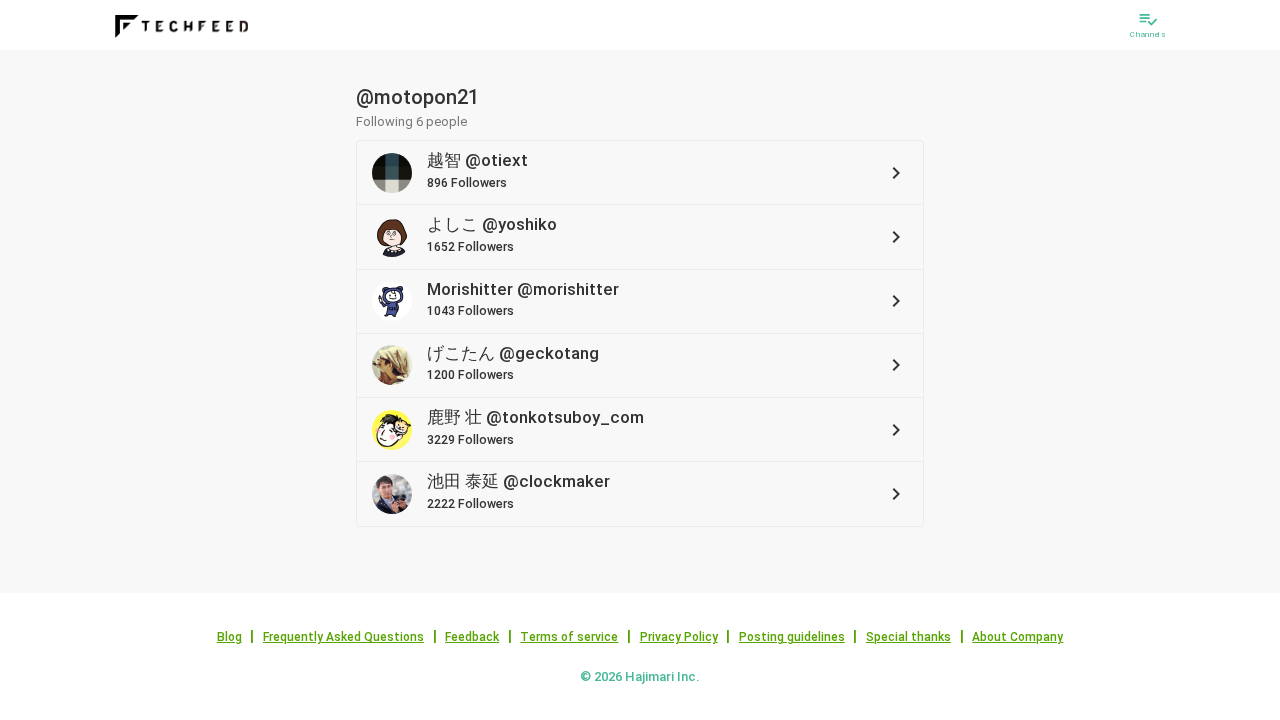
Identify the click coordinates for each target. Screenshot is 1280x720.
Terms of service (569, 637)
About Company (1017, 637)
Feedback (472, 637)
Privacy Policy (679, 637)
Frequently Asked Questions (343, 637)
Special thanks (908, 637)
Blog (229, 637)
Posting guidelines (792, 637)
